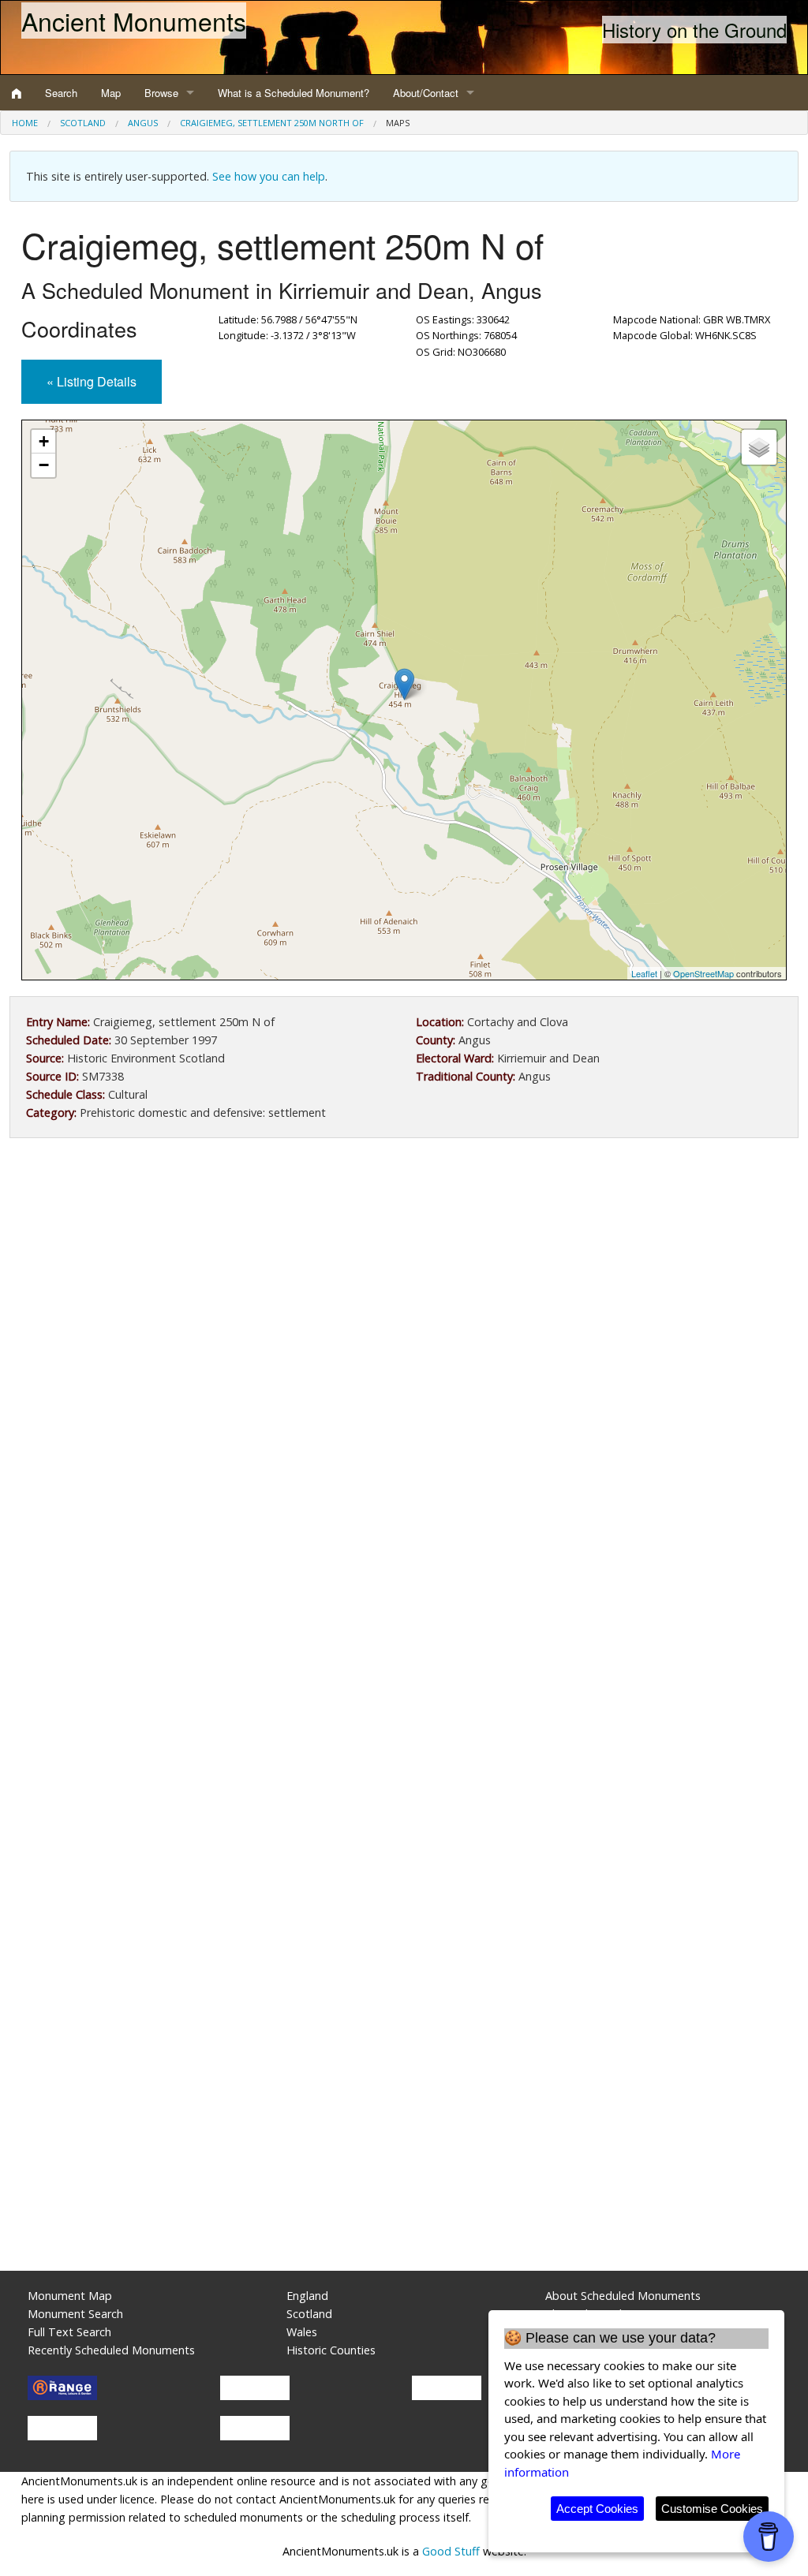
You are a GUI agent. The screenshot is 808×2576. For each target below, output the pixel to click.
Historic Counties (331, 2350)
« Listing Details (92, 381)
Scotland (83, 123)
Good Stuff (451, 2551)
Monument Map (70, 2296)
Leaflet (644, 973)
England (307, 2296)
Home (25, 123)
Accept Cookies (597, 2509)
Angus (143, 123)
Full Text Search (69, 2332)
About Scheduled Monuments (623, 2296)
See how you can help (269, 176)
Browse (161, 93)
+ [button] (44, 441)
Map (111, 93)
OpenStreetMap (703, 973)
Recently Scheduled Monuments (111, 2350)
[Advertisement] (404, 1280)
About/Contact (426, 93)
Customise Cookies (712, 2509)
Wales (302, 2332)
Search (61, 93)
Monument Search (75, 2314)
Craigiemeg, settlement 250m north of (272, 123)
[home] (17, 93)
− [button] (44, 465)
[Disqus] (404, 1622)
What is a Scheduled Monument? (294, 93)
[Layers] (759, 447)
